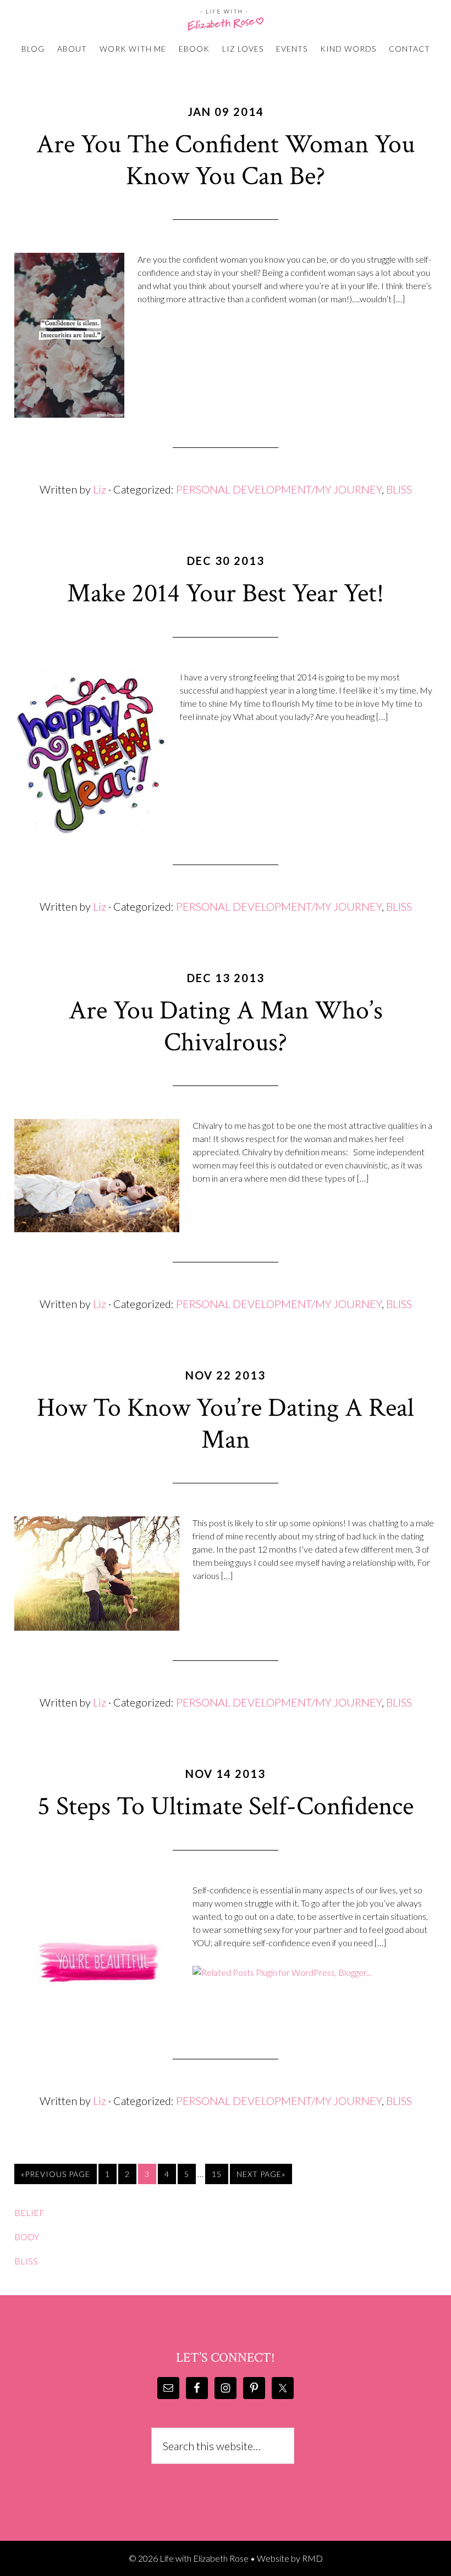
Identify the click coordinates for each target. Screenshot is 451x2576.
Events (292, 49)
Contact (409, 49)
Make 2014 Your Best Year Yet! (226, 593)
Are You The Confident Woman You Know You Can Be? (226, 160)
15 (217, 2174)
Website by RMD (290, 2558)
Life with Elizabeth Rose (226, 20)
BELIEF (29, 2212)
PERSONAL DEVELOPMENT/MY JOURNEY (279, 489)
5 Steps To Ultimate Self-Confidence (226, 1806)
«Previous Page (56, 2174)
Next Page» (261, 2174)
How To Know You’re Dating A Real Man (226, 1424)
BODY (27, 2237)
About (72, 49)
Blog (33, 49)
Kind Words (348, 49)
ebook (194, 49)
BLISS (399, 489)
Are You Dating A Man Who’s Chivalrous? (226, 1026)
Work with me (133, 49)
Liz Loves (243, 49)
